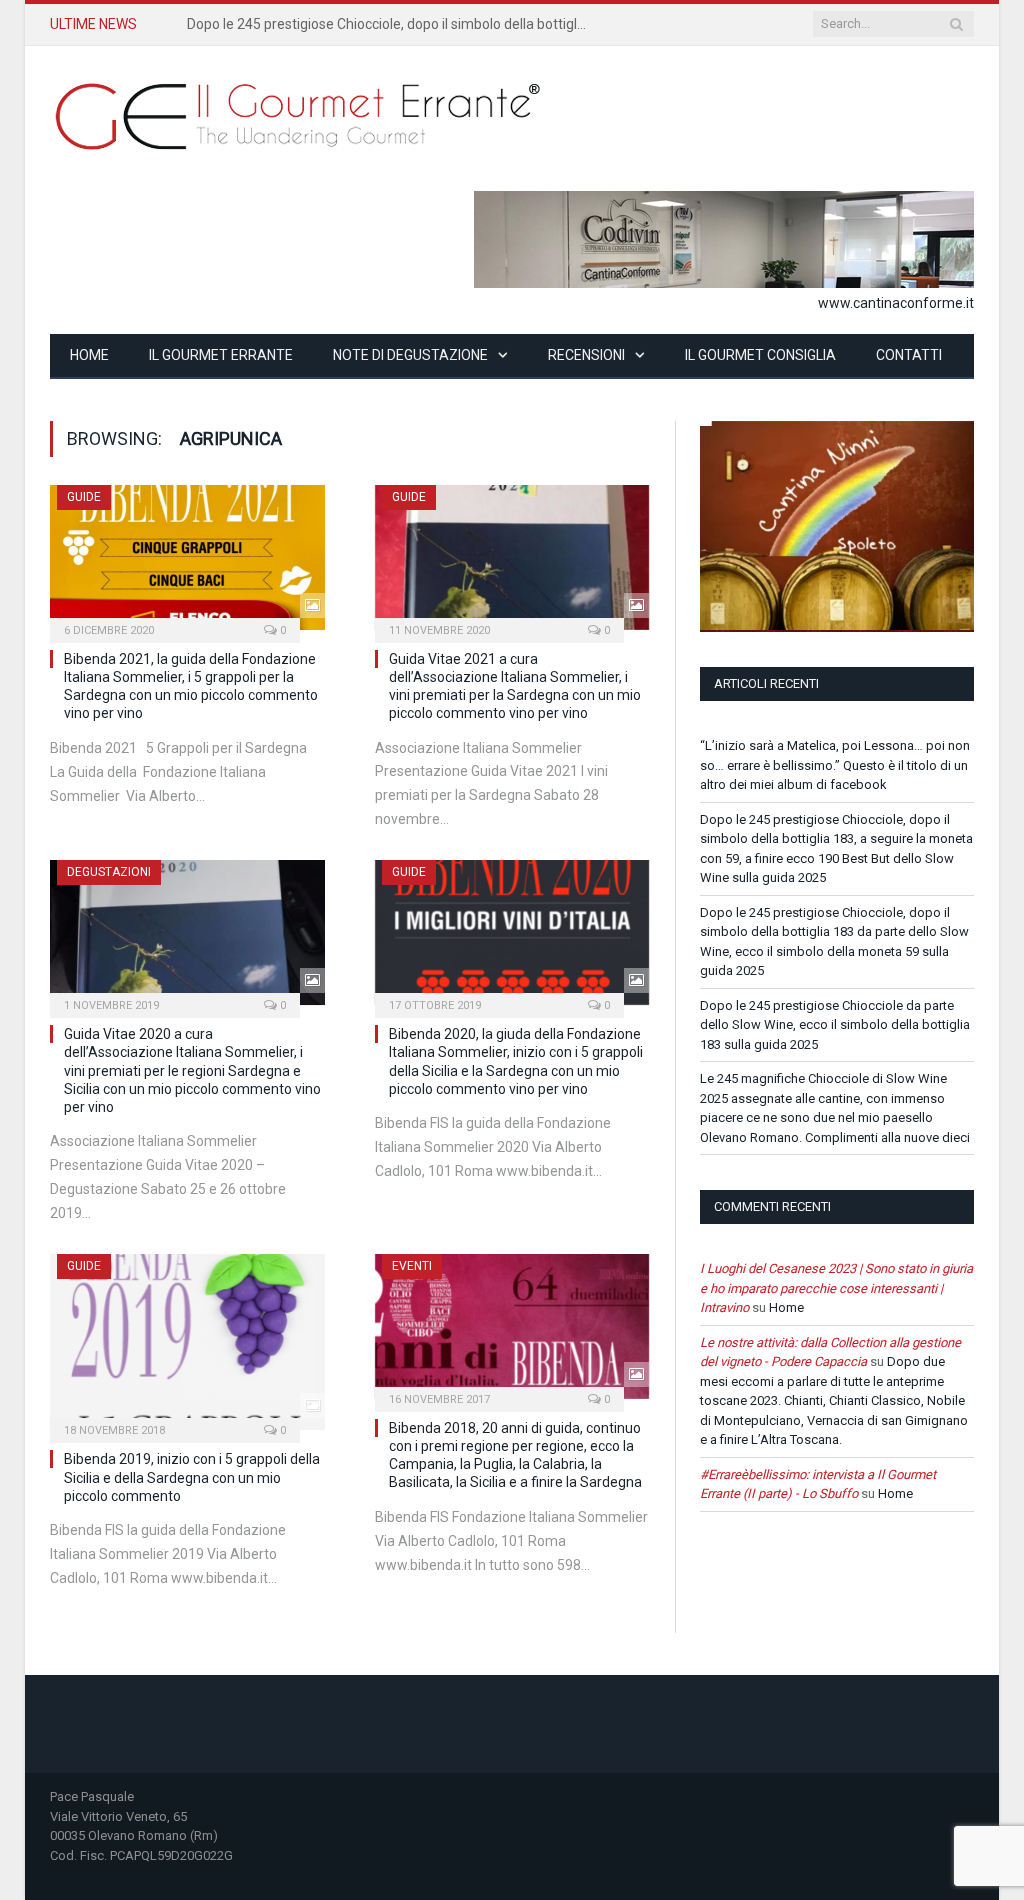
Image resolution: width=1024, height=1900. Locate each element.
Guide (84, 497)
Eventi (412, 1266)
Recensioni (586, 355)
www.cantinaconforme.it (896, 303)
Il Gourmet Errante (221, 355)
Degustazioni (109, 872)
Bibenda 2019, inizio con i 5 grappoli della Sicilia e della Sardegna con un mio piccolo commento (192, 1477)
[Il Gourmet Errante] (300, 113)
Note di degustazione (410, 355)
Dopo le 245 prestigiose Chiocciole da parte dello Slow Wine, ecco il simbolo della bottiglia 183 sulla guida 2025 (835, 1025)
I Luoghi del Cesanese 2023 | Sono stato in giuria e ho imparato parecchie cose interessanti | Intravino (836, 1288)
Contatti (909, 355)
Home (89, 355)
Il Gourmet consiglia (760, 355)
